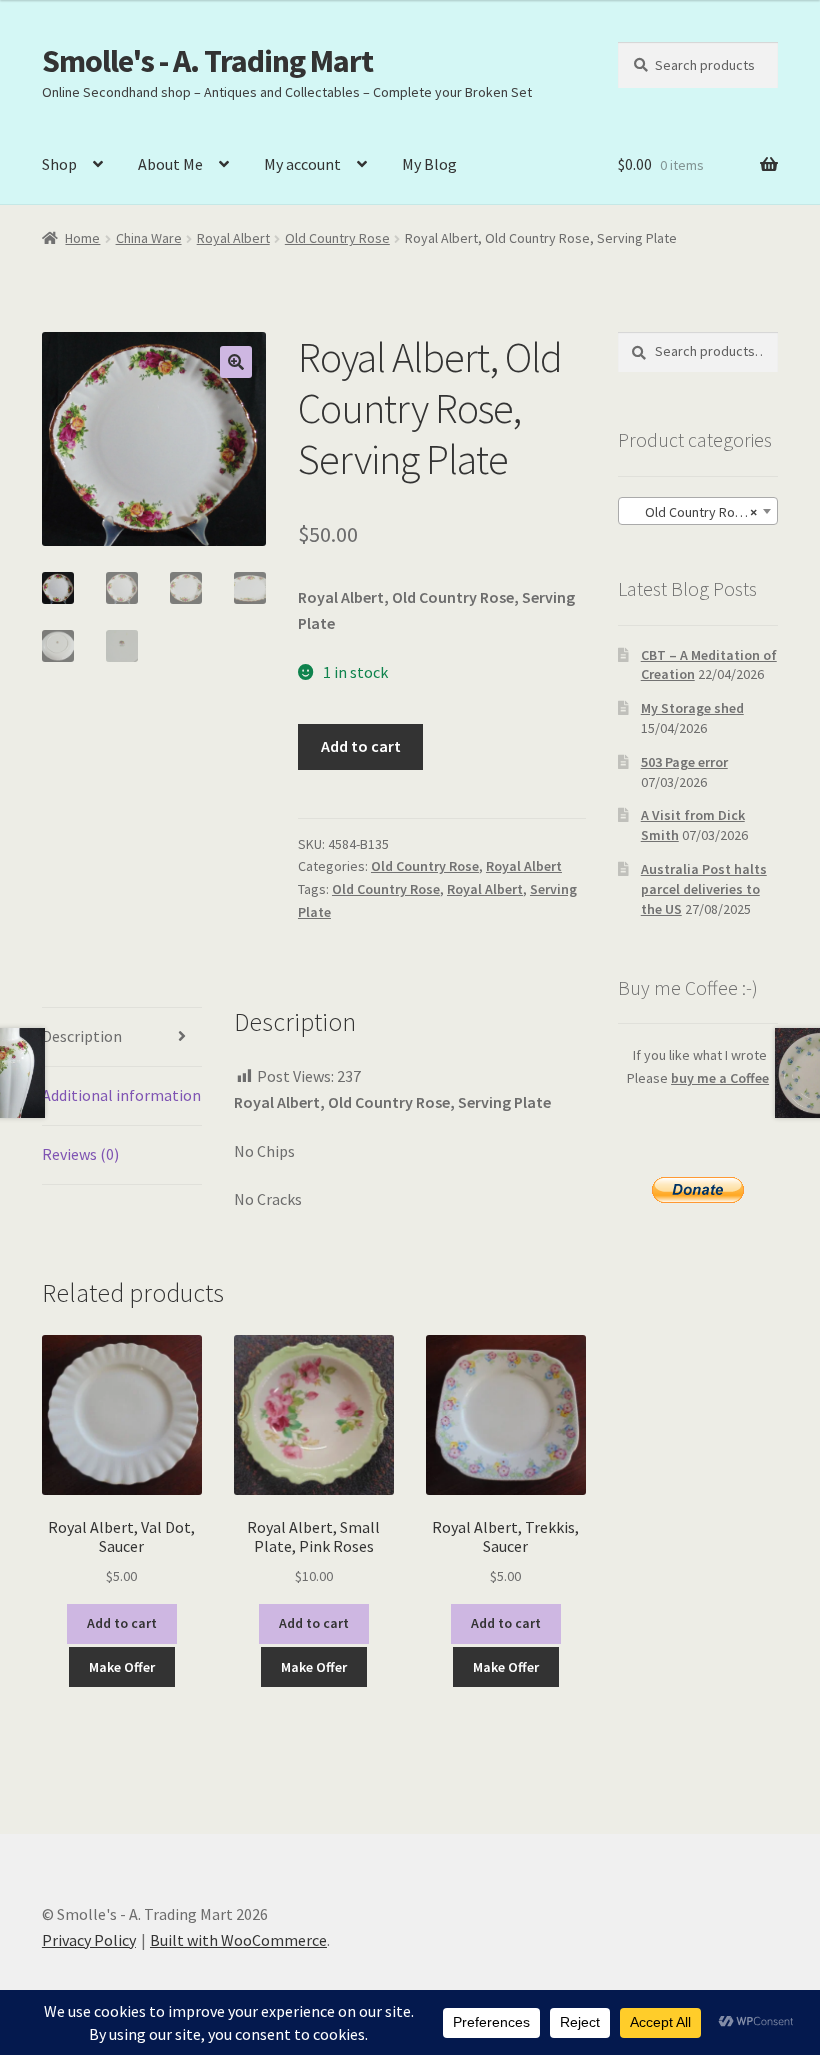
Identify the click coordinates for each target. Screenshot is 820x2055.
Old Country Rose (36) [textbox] (702, 512)
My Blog (429, 164)
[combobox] (698, 511)
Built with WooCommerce (238, 1940)
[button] (236, 362)
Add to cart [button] (122, 1623)
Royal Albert (233, 238)
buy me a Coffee (720, 1078)
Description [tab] (82, 1036)
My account (302, 164)
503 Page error (684, 762)
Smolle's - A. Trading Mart (207, 61)
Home (82, 238)
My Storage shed (692, 708)
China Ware (149, 238)
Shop (59, 164)
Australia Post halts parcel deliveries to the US (704, 889)
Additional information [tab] (121, 1095)
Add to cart (361, 746)
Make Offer (122, 1667)
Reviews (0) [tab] (80, 1154)
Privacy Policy (89, 1940)
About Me (170, 164)
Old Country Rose (337, 238)
